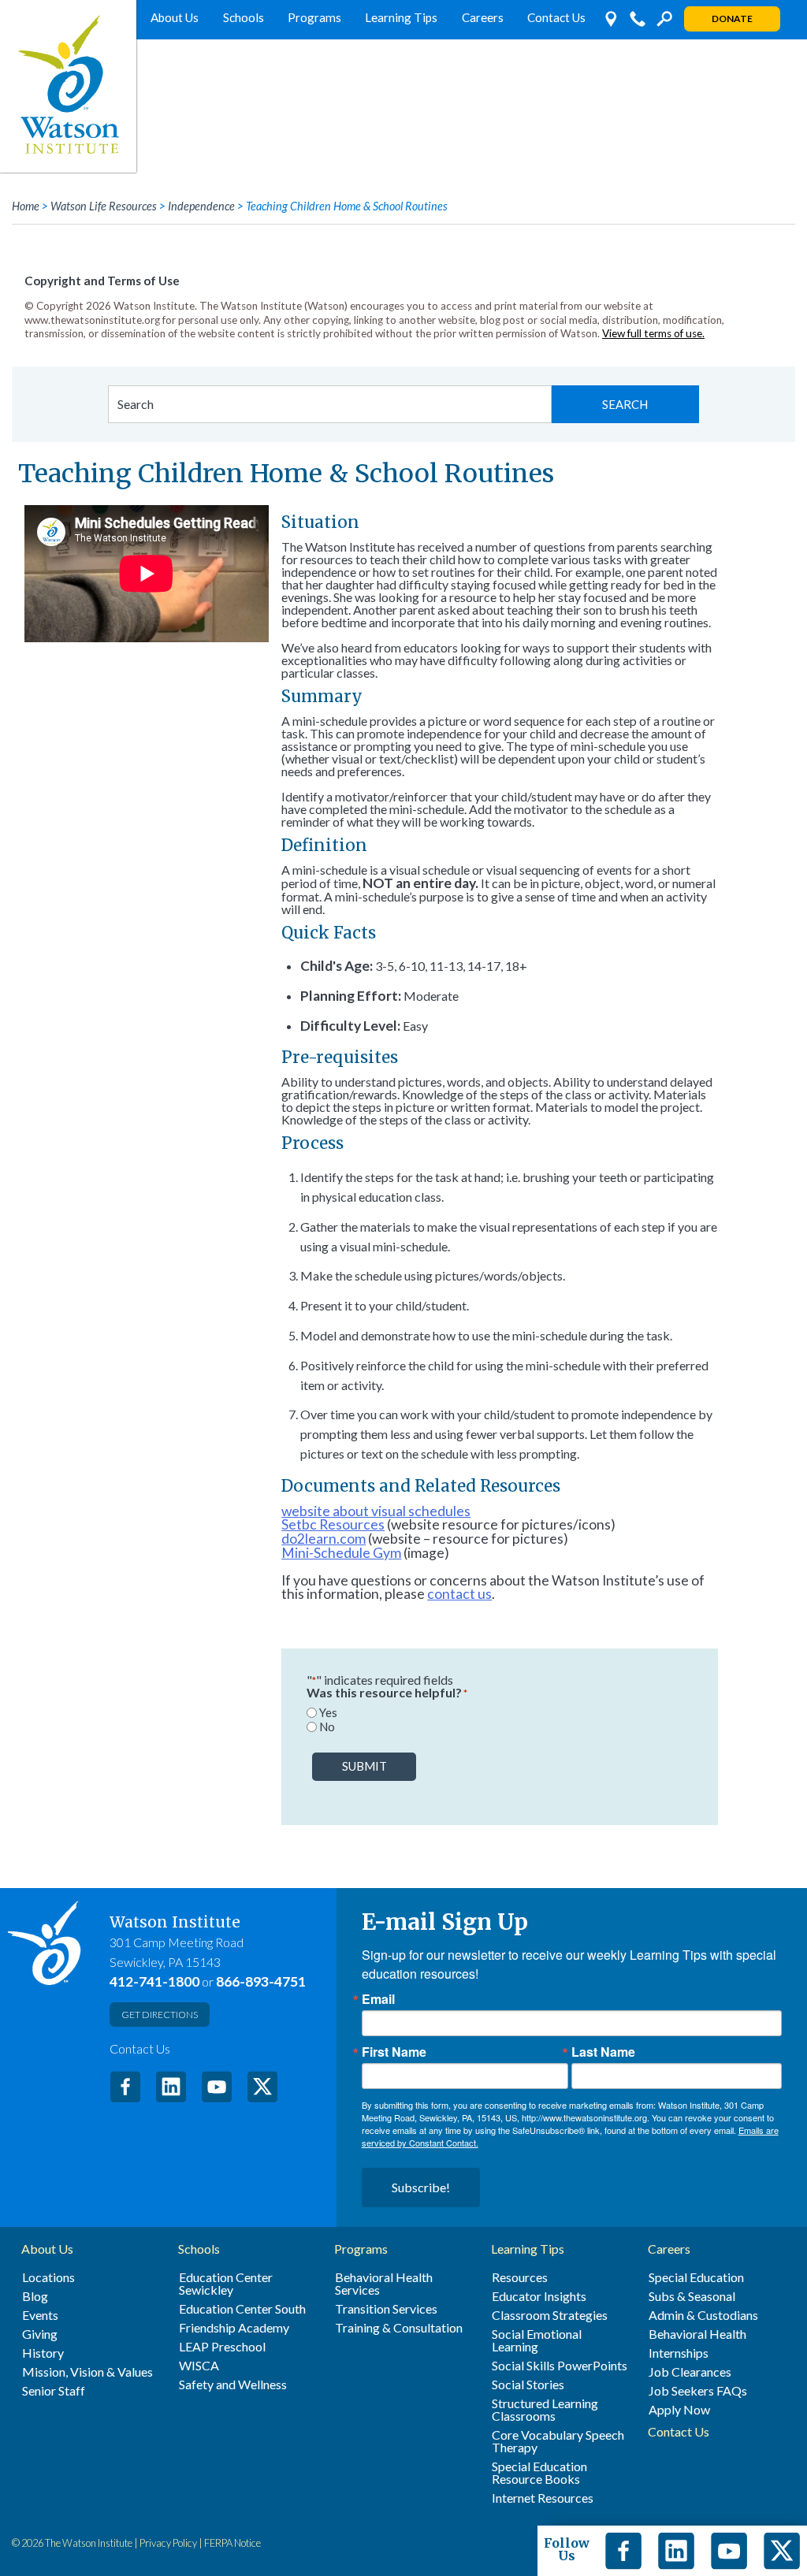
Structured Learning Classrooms (545, 2410)
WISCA (199, 2366)
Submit (364, 1766)
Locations (48, 2277)
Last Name (603, 2052)
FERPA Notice (232, 2543)
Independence (201, 206)
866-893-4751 (261, 1981)
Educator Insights (539, 2296)
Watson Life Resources (104, 206)
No (327, 1727)
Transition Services (386, 2309)
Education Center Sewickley (226, 2284)
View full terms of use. (653, 333)
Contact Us (556, 17)
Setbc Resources (333, 1524)
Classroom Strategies (550, 2315)
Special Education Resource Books (539, 2473)
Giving (40, 2334)
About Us (175, 17)
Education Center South (242, 2309)
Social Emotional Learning (537, 2340)
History (43, 2353)
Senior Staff (54, 2391)
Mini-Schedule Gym (341, 1553)
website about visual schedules (376, 1511)
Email (378, 1999)
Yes (328, 1713)
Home (26, 206)
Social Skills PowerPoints (560, 2366)
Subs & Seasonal (692, 2296)
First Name (394, 2052)
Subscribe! (421, 2187)
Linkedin (676, 2551)
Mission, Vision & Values (87, 2372)
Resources (520, 2277)
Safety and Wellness (233, 2385)
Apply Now (679, 2410)
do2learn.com (324, 1539)
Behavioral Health (697, 2334)
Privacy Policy (168, 2543)
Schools (244, 17)
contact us (459, 1594)
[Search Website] (664, 19)
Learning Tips (401, 17)
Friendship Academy (234, 2328)
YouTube (217, 2087)
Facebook (125, 2087)
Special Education (696, 2277)
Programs (314, 17)
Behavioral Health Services (384, 2284)
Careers (483, 17)
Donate (732, 19)
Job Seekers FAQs (698, 2391)
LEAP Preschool (222, 2347)
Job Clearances (690, 2372)
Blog (35, 2296)
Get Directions (160, 2015)
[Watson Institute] (68, 86)
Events (40, 2315)
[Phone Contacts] (638, 19)
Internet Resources (543, 2498)
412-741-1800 (154, 1981)
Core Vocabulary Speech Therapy (558, 2441)
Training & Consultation (399, 2328)
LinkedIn (171, 2087)
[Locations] (611, 19)
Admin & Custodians (703, 2315)
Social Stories (528, 2385)
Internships (679, 2353)
